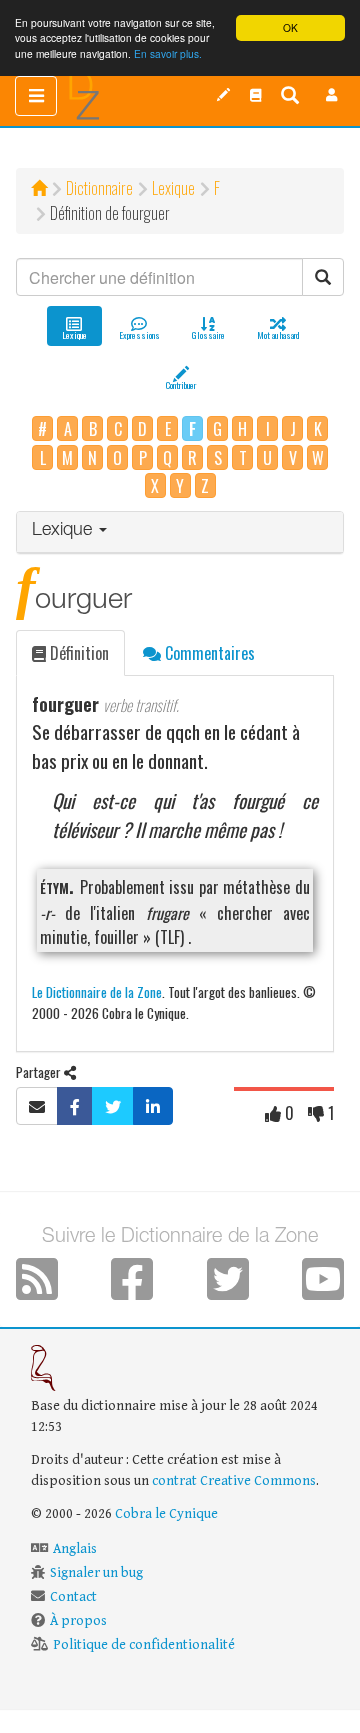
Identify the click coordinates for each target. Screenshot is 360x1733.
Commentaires (208, 653)
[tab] (180, 532)
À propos (78, 1621)
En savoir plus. (168, 53)
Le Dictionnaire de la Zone (97, 991)
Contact (73, 1597)
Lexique (173, 188)
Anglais (75, 1549)
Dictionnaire (99, 188)
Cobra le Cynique (166, 1514)
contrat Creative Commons (234, 1481)
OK (290, 27)
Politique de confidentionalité (144, 1645)
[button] (332, 95)
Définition (77, 653)
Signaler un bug (96, 1573)
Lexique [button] (64, 531)
